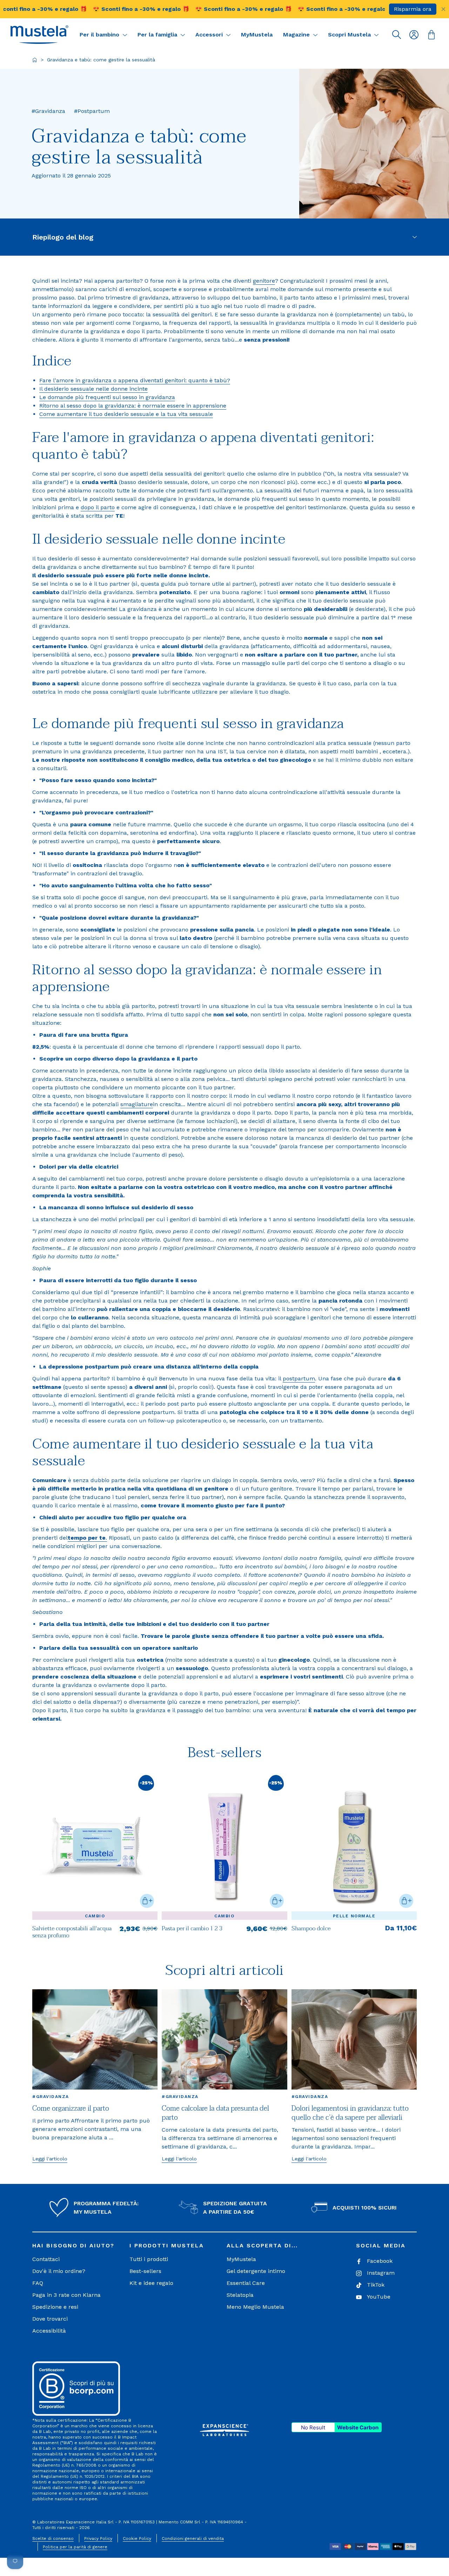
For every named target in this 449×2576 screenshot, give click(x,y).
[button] (39, 35)
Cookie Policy (137, 2538)
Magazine (297, 35)
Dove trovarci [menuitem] (50, 2319)
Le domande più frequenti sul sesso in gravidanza (107, 397)
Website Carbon (358, 2427)
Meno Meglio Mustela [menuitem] (255, 2307)
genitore (264, 281)
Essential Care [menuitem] (246, 2283)
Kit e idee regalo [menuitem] (151, 2283)
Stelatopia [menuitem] (240, 2295)
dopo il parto (98, 507)
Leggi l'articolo (50, 2159)
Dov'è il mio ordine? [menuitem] (59, 2271)
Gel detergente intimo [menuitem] (256, 2271)
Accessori (210, 35)
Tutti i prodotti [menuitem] (149, 2259)
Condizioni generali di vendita (193, 2538)
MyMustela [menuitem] (241, 2259)
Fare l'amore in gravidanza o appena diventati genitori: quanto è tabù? (135, 380)
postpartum (299, 1378)
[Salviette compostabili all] (95, 1932)
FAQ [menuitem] (38, 2283)
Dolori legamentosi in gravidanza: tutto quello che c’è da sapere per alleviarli (350, 2113)
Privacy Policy (98, 2538)
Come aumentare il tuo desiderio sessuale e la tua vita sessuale (126, 414)
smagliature (137, 1104)
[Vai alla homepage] (35, 60)
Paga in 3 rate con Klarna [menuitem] (66, 2295)
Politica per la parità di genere (75, 2547)
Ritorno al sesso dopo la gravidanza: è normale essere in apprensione (133, 406)
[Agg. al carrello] (147, 1901)
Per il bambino (100, 35)
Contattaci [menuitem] (46, 2259)
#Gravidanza (51, 2097)
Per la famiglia (158, 35)
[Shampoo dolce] (354, 1846)
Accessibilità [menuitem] (49, 2331)
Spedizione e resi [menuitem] (55, 2307)
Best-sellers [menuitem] (145, 2271)
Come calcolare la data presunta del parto (215, 2113)
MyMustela (257, 35)
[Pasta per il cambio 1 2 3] (224, 1932)
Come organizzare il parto (71, 2108)
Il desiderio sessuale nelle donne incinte (93, 389)
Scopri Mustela (350, 35)
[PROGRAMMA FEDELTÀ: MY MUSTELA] (59, 2208)
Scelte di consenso (53, 2538)
